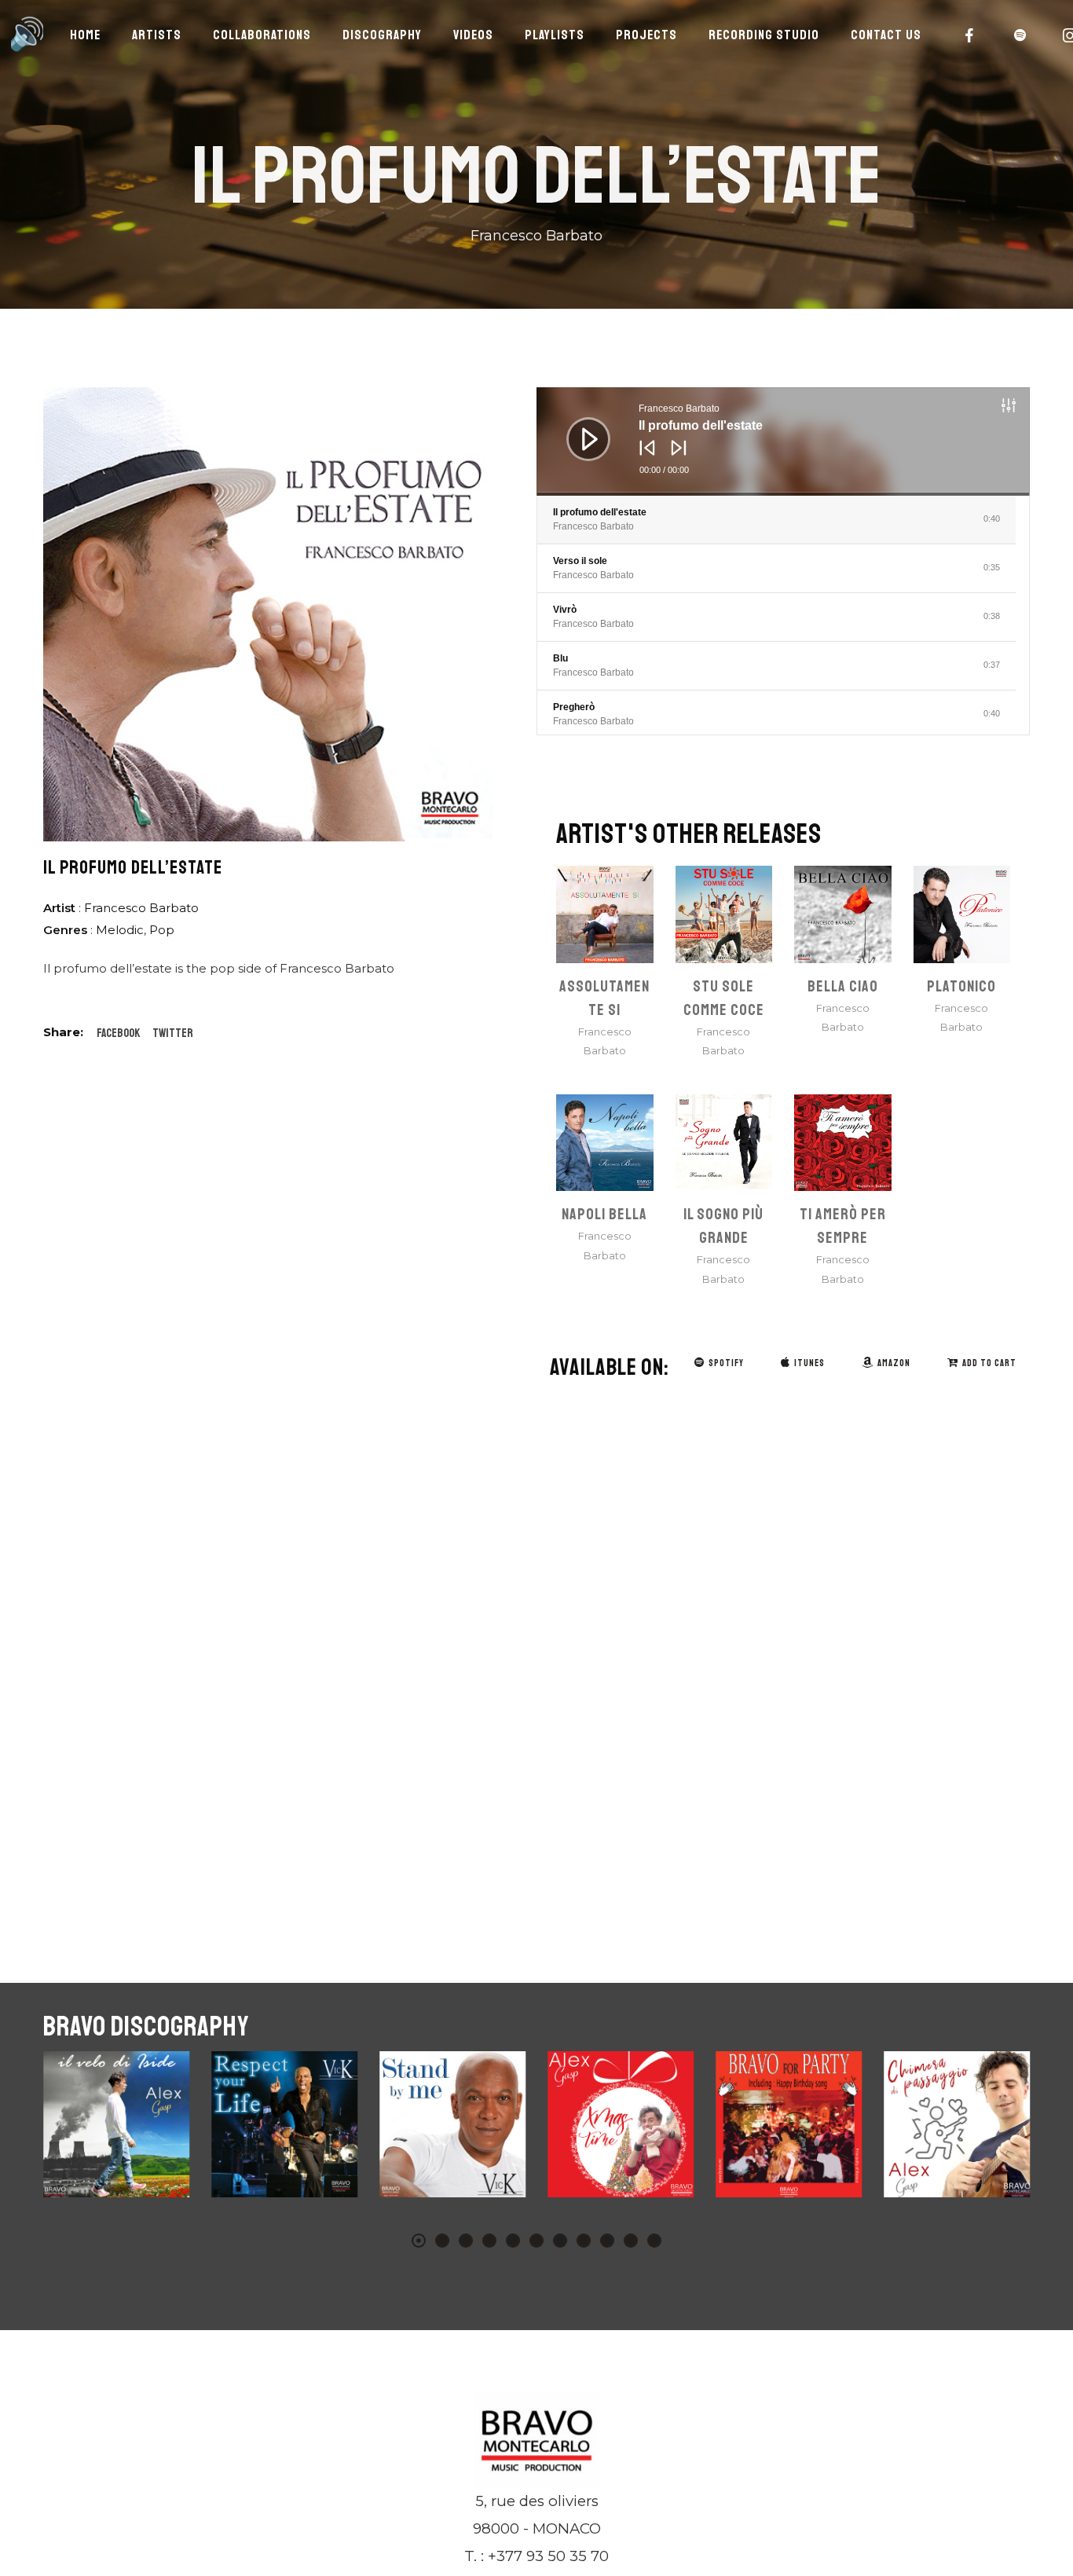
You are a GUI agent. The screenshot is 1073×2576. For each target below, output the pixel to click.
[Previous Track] (643, 459)
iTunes (809, 1363)
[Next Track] (675, 459)
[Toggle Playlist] (1025, 408)
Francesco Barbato (141, 908)
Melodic (120, 930)
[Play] (577, 427)
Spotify (726, 1363)
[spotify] (1020, 35)
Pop (162, 930)
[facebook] (970, 35)
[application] (783, 442)
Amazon (894, 1363)
